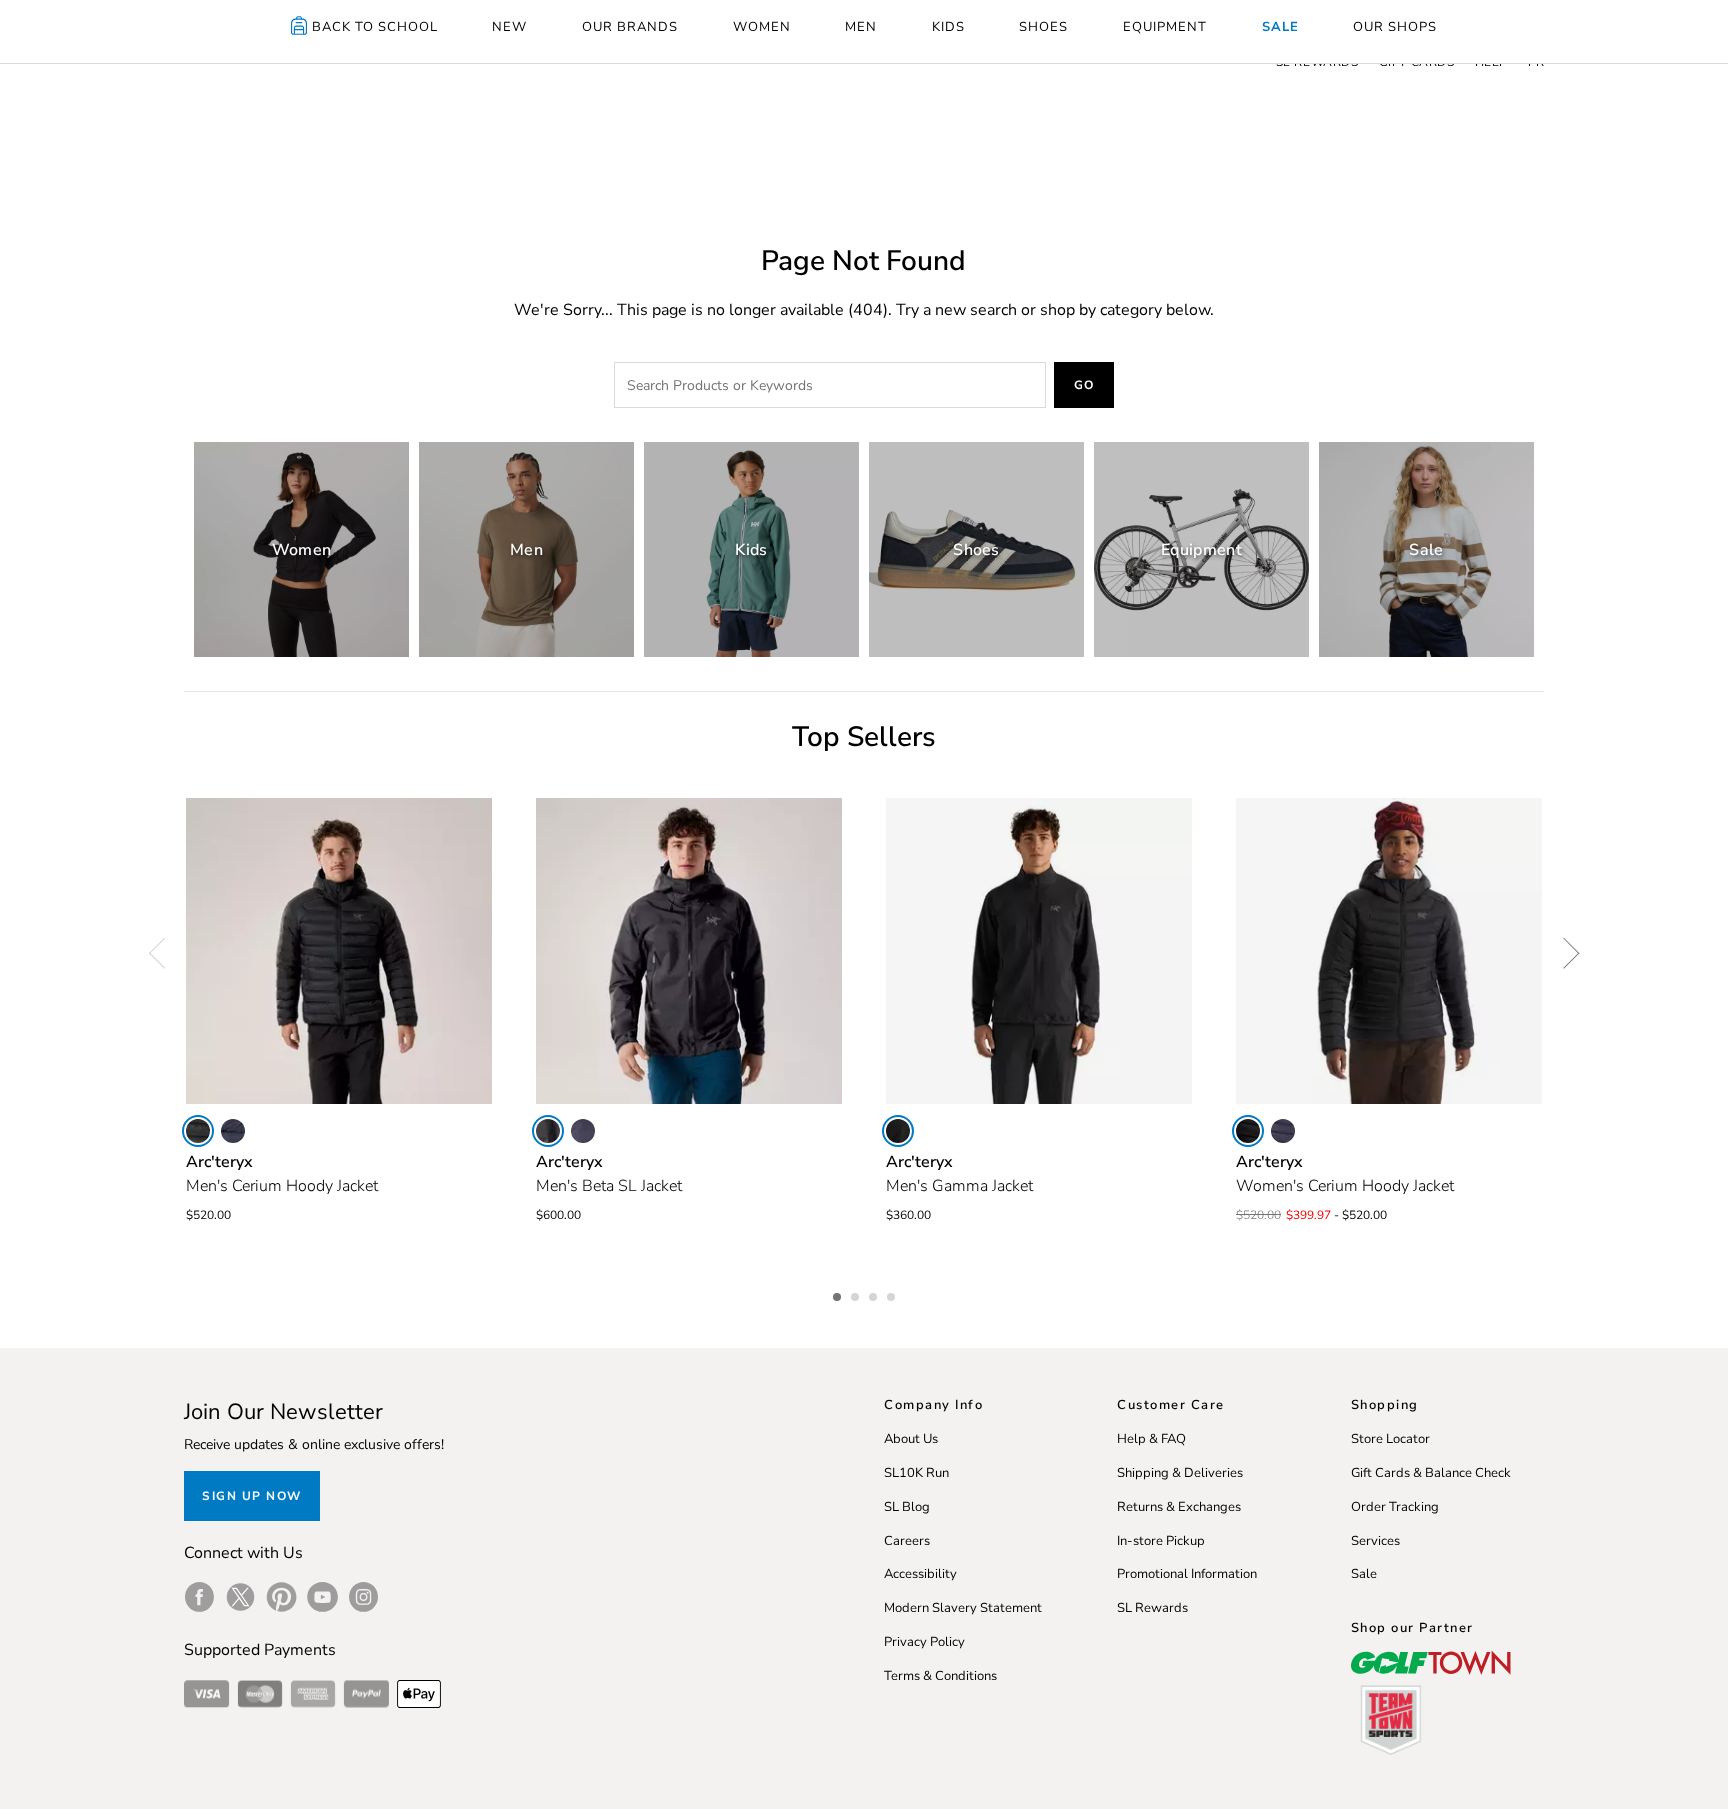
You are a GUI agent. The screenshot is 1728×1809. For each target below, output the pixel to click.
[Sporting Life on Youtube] (322, 1597)
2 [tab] (857, 1294)
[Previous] (164, 953)
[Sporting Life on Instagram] (363, 1597)
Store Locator (1390, 1439)
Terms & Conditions (940, 1676)
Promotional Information (1187, 1574)
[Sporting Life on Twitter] (240, 1597)
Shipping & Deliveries (1180, 1473)
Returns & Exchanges (1179, 1507)
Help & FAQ (1151, 1439)
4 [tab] (893, 1294)
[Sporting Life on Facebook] (199, 1597)
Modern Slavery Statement (963, 1608)
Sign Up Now (252, 1496)
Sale (1364, 1574)
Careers (907, 1541)
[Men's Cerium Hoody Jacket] (339, 951)
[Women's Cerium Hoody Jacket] (1389, 951)
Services (1375, 1541)
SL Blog (907, 1507)
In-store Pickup (1161, 1541)
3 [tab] (875, 1294)
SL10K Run (916, 1473)
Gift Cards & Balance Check (1431, 1473)
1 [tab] (839, 1294)
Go (1084, 385)
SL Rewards (1152, 1608)
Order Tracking (1395, 1507)
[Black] (198, 1131)
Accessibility (920, 1574)
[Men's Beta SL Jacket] (689, 951)
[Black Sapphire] (233, 1131)
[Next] (1564, 953)
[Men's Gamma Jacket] (1039, 951)
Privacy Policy (924, 1642)
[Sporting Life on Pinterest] (281, 1597)
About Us (911, 1439)
